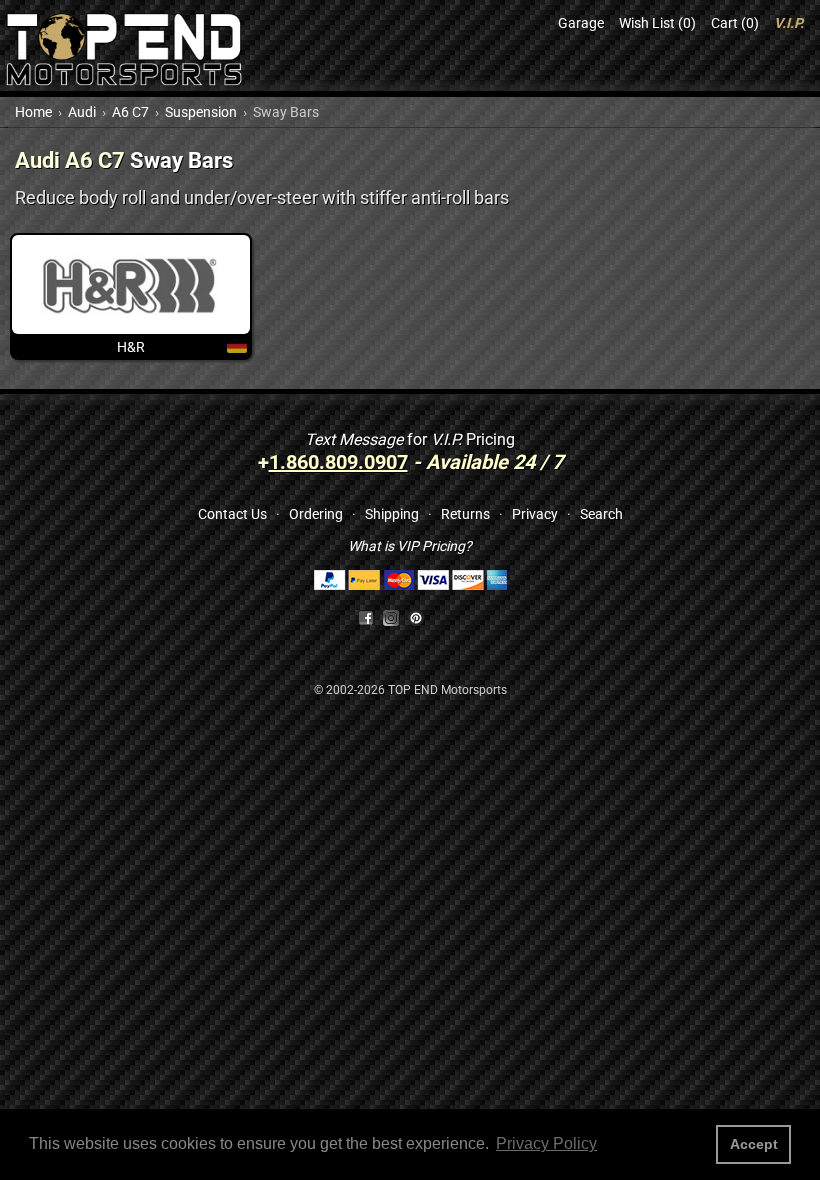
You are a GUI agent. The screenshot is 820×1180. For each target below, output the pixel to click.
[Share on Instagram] (395, 617)
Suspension (201, 112)
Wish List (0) (657, 23)
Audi (82, 112)
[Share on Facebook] (366, 617)
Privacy (535, 514)
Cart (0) (735, 23)
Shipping (392, 514)
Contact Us (232, 514)
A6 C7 (130, 112)
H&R (131, 347)
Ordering (316, 514)
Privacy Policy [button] (546, 1143)
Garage (581, 23)
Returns (465, 514)
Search (601, 514)
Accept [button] (754, 1144)
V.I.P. (789, 23)
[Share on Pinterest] (416, 617)
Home (33, 112)
